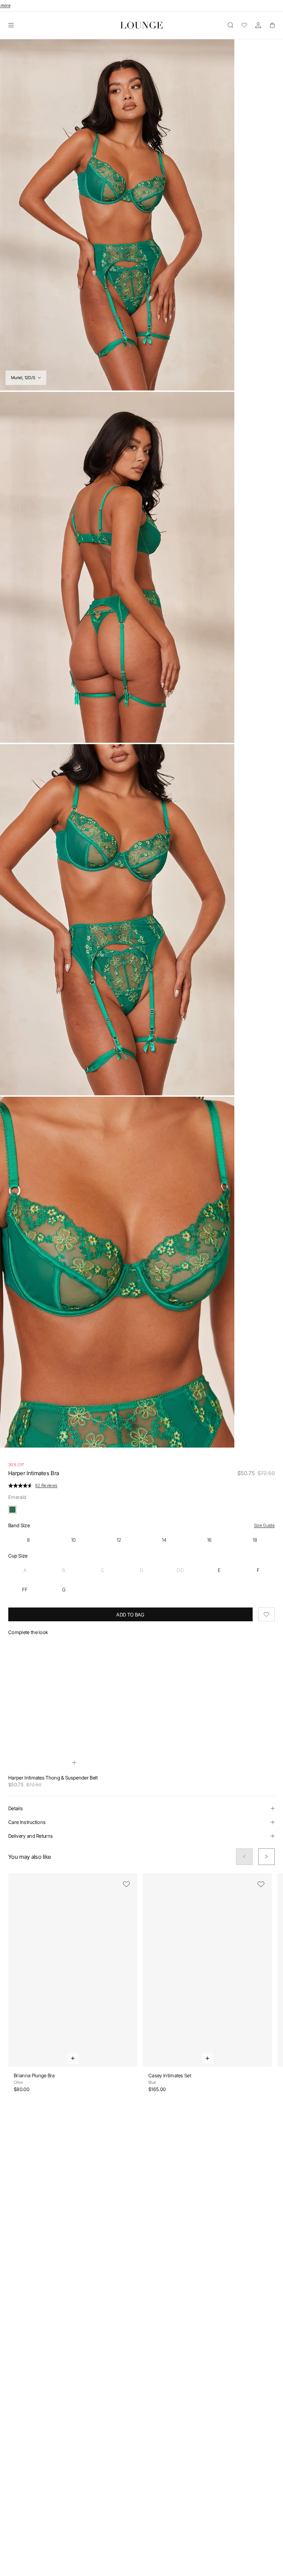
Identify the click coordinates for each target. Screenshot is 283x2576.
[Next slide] (266, 1857)
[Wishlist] (244, 25)
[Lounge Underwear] (142, 25)
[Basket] (272, 25)
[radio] (28, 1540)
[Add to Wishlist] (266, 1614)
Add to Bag (130, 1615)
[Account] (258, 25)
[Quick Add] (74, 1763)
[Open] (11, 25)
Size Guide (264, 1525)
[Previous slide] (244, 1857)
